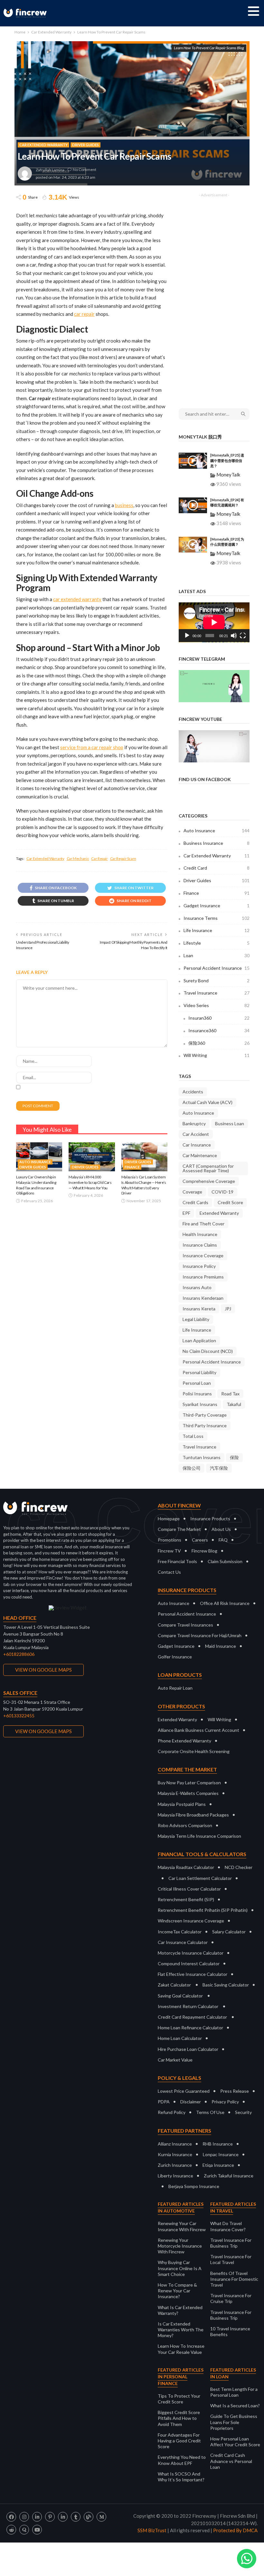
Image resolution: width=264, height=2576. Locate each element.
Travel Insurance (217, 993)
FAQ (223, 1540)
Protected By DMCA (235, 2530)
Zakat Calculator (174, 1985)
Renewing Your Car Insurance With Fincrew (182, 2226)
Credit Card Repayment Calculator (192, 2017)
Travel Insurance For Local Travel (231, 2259)
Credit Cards (195, 1202)
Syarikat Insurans (200, 1404)
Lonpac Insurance (221, 2154)
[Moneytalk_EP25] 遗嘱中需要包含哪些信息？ (227, 460)
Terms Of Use (210, 2112)
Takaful (234, 1404)
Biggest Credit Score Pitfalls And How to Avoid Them (179, 2418)
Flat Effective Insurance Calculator (193, 1974)
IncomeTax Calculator (180, 1932)
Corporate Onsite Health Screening (194, 1751)
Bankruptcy (194, 1123)
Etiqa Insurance (218, 2165)
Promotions (170, 1540)
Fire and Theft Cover (203, 1224)
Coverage (192, 1192)
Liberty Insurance (175, 2176)
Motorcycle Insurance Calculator (191, 1953)
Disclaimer (191, 2102)
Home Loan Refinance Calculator (190, 2028)
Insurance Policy (199, 1266)
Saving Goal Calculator (180, 1996)
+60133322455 (19, 1716)
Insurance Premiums (203, 1277)
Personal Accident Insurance (217, 968)
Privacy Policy (225, 2102)
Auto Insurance (35, 1162)
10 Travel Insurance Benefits (230, 2331)
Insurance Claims (200, 1245)
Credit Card (217, 868)
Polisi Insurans (197, 1394)
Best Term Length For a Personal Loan (234, 2392)
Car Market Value (175, 2060)
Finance (132, 1167)
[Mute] (234, 636)
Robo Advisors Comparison (185, 1825)
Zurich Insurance (175, 2165)
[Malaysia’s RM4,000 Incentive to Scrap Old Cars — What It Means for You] (92, 1157)
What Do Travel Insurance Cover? (228, 2226)
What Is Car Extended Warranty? (180, 2310)
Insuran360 (219, 1018)
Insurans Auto (197, 1287)
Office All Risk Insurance (225, 1603)
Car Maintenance (200, 1155)
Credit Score (230, 1202)
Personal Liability (199, 1372)
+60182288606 (19, 1654)
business (124, 505)
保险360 (219, 1043)
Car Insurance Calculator (183, 1942)
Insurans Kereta (199, 1309)
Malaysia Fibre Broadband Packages (193, 1815)
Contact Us (169, 1572)
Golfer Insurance (175, 1657)
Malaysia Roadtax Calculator (186, 1867)
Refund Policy (172, 2112)
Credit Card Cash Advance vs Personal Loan (231, 2461)
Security (243, 2112)
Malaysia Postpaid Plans (182, 1804)
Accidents (193, 1092)
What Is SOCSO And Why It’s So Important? (181, 2477)
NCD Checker (239, 1867)
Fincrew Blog (204, 1551)
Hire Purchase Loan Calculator (188, 2049)
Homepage (169, 1519)
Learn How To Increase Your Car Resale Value (181, 2349)
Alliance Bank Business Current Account (198, 1730)
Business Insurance (217, 843)
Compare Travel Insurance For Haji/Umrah (200, 1635)
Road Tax (230, 1394)
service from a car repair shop (92, 747)
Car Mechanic (78, 859)
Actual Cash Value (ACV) (207, 1102)
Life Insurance (217, 930)
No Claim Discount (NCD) (208, 1351)
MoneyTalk (228, 475)
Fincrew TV (169, 1551)
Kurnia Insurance (175, 2154)
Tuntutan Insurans (202, 1457)
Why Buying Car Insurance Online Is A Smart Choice (180, 2268)
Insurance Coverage (203, 1255)
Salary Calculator (229, 1932)
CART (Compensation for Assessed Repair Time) (208, 1168)
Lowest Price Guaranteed (184, 2091)
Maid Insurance (221, 1646)
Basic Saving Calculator (226, 1985)
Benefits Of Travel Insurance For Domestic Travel (234, 2279)
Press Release (235, 2091)
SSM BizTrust (152, 2530)
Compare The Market (179, 1529)
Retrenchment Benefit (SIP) (186, 1899)
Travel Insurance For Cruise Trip (231, 2298)
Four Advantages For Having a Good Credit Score (179, 2441)
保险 (234, 1457)
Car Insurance (197, 1145)
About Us (221, 1529)
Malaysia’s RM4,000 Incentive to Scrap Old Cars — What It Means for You (90, 1182)
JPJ (228, 1309)
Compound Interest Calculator (189, 1963)
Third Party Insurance (205, 1425)
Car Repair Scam (123, 859)
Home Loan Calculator (180, 2038)
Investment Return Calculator (188, 2006)
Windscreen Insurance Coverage (191, 1921)
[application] (214, 622)
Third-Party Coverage (205, 1415)
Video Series (217, 1005)
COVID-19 (222, 1192)
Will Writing (217, 1055)
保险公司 (192, 1468)
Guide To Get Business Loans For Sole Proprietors (234, 2422)
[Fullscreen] (243, 636)
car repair (84, 314)
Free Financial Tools (177, 1561)
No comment (85, 170)
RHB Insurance (218, 2144)
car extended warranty (77, 599)
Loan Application (199, 1340)
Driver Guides (85, 145)
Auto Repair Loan (175, 1688)
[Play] (187, 636)
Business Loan (230, 1123)
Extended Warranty (219, 1213)
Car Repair (99, 859)
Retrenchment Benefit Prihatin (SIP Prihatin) (203, 1910)
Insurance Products (210, 1519)
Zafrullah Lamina (50, 170)
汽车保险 (219, 1468)
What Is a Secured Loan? (235, 2406)
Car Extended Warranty (43, 145)
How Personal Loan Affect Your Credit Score (235, 2442)
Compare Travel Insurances (185, 1625)
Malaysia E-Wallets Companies (188, 1793)
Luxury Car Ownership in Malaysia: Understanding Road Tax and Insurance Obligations (36, 1185)
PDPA (164, 2102)
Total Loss (193, 1436)
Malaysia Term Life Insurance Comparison (199, 1836)
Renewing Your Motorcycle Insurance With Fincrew (180, 2246)
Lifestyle (217, 943)
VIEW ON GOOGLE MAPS (43, 1670)
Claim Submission (225, 1561)
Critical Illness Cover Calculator (189, 1889)
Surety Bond (217, 981)
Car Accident (196, 1134)
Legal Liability (196, 1319)
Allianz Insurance (175, 2144)
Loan (217, 955)
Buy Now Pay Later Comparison (189, 1783)
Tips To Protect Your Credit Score (179, 2399)
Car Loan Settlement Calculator (200, 1878)
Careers (200, 1540)
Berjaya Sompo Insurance (194, 2186)
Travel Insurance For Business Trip (231, 2243)
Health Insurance (200, 1234)
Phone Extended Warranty (184, 1741)
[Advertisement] (214, 297)
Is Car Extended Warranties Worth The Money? (181, 2330)
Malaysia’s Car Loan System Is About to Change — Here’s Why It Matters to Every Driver (144, 1185)
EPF (186, 1213)
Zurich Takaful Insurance (229, 2176)
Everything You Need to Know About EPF (182, 2460)
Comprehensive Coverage (209, 1181)
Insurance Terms (217, 918)
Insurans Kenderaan (203, 1298)
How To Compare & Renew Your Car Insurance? (177, 2291)
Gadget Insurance (217, 906)
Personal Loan (197, 1383)
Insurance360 (219, 1030)
